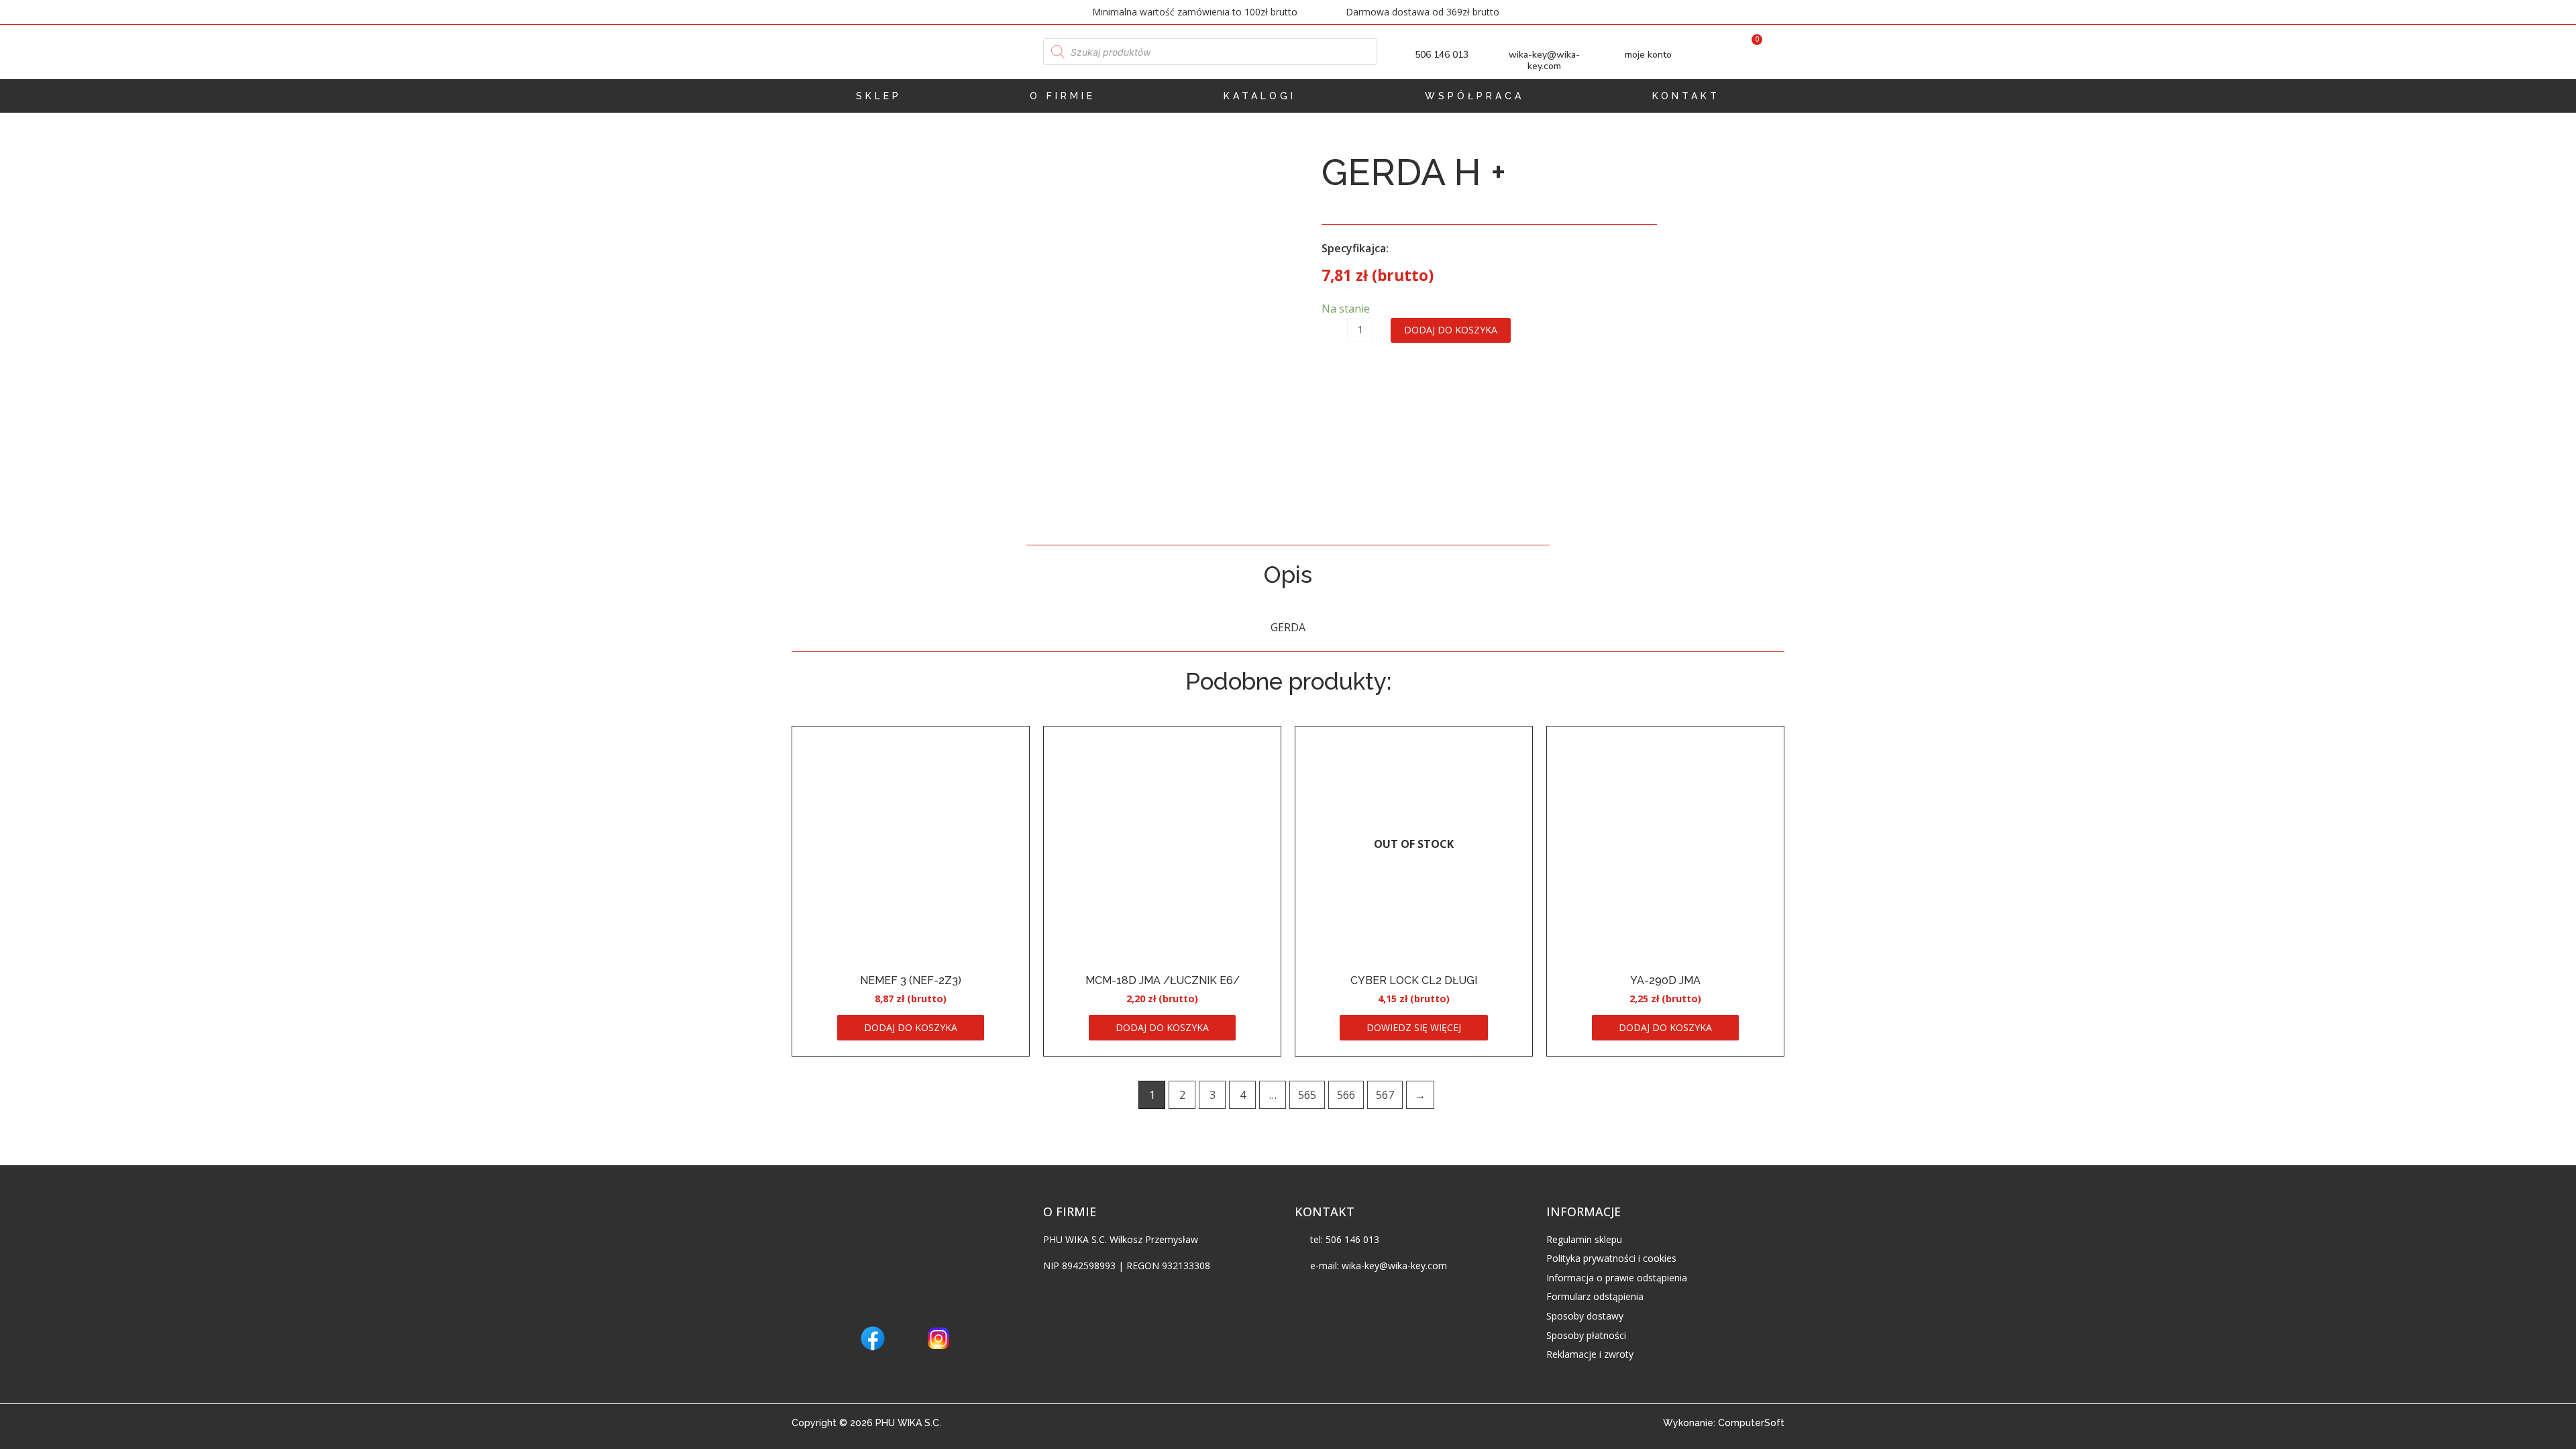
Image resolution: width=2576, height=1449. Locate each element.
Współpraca (1474, 96)
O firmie (1063, 96)
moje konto (1648, 55)
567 (1385, 1095)
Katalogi (1260, 96)
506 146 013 (1442, 55)
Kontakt (1686, 96)
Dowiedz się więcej (1414, 1027)
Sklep (879, 96)
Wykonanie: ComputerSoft (1724, 1423)
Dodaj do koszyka (1451, 330)
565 (1307, 1095)
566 (1346, 1095)
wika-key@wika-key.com (1544, 60)
